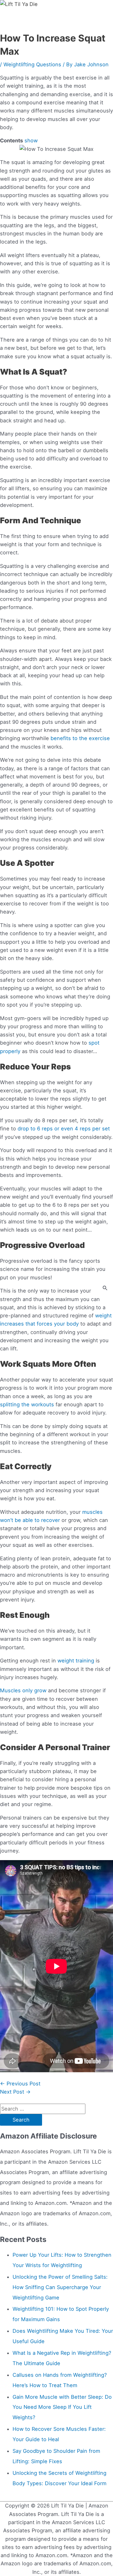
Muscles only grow (23, 1690)
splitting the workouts (27, 1404)
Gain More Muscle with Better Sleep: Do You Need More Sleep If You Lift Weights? (62, 2407)
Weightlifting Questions (32, 64)
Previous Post (20, 2084)
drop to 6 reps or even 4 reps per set (64, 1129)
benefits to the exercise (80, 738)
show (31, 140)
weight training (76, 1661)
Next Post (15, 2092)
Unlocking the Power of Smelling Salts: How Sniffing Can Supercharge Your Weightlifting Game (60, 2287)
